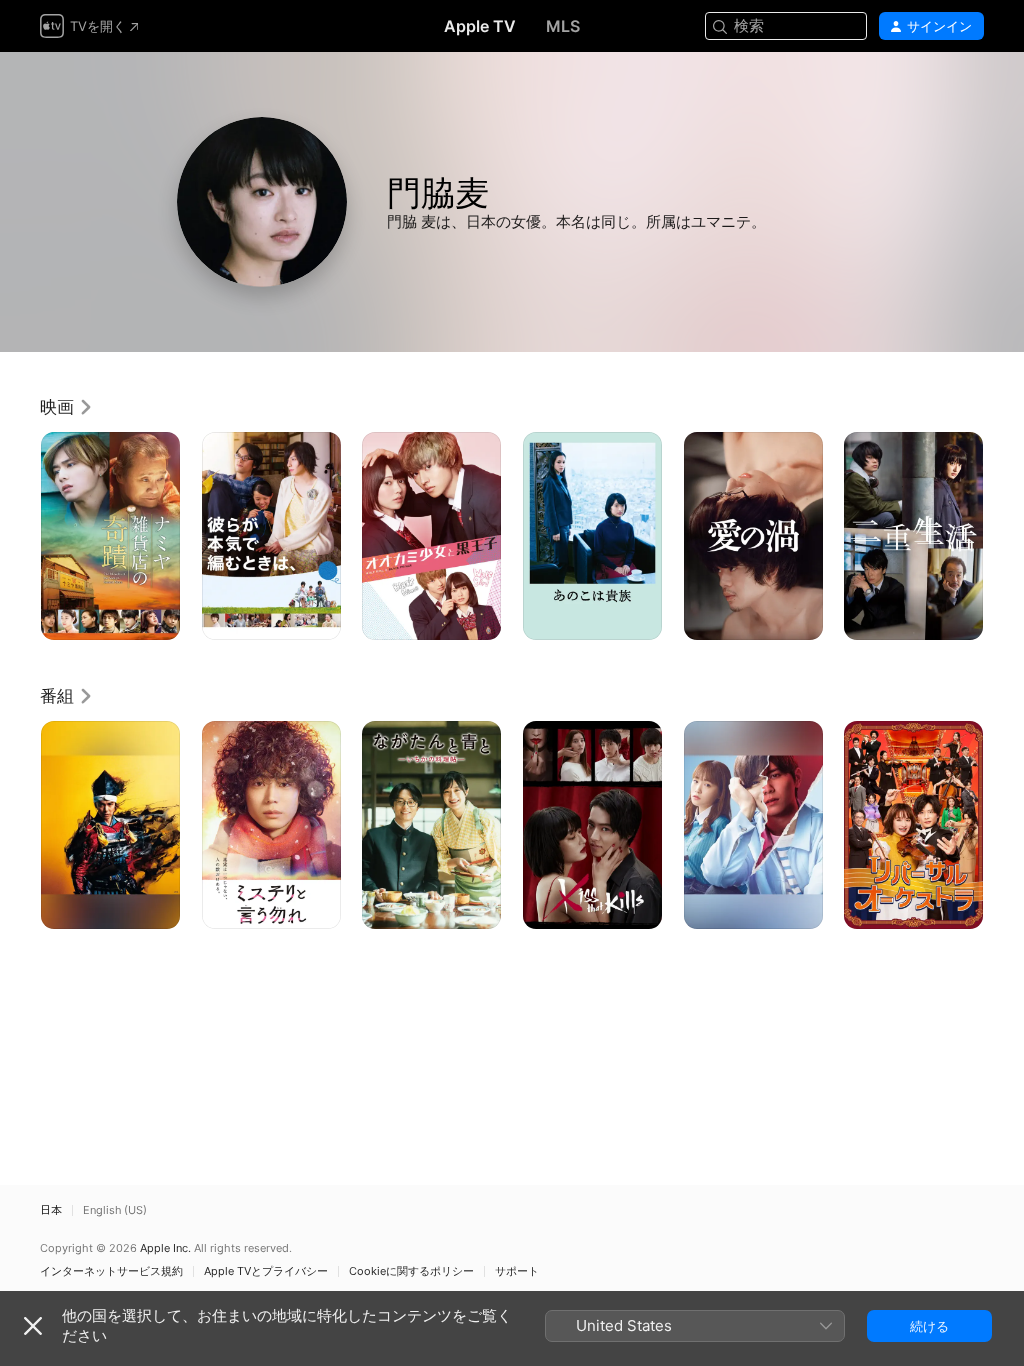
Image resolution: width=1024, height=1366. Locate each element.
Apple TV (480, 26)
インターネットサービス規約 (111, 1271)
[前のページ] (20, 536)
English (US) (115, 1210)
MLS (563, 26)
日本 (51, 1210)
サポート (517, 1271)
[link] (67, 407)
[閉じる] (33, 1326)
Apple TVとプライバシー (266, 1271)
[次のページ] (1004, 536)
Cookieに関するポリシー (411, 1271)
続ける (929, 1326)
